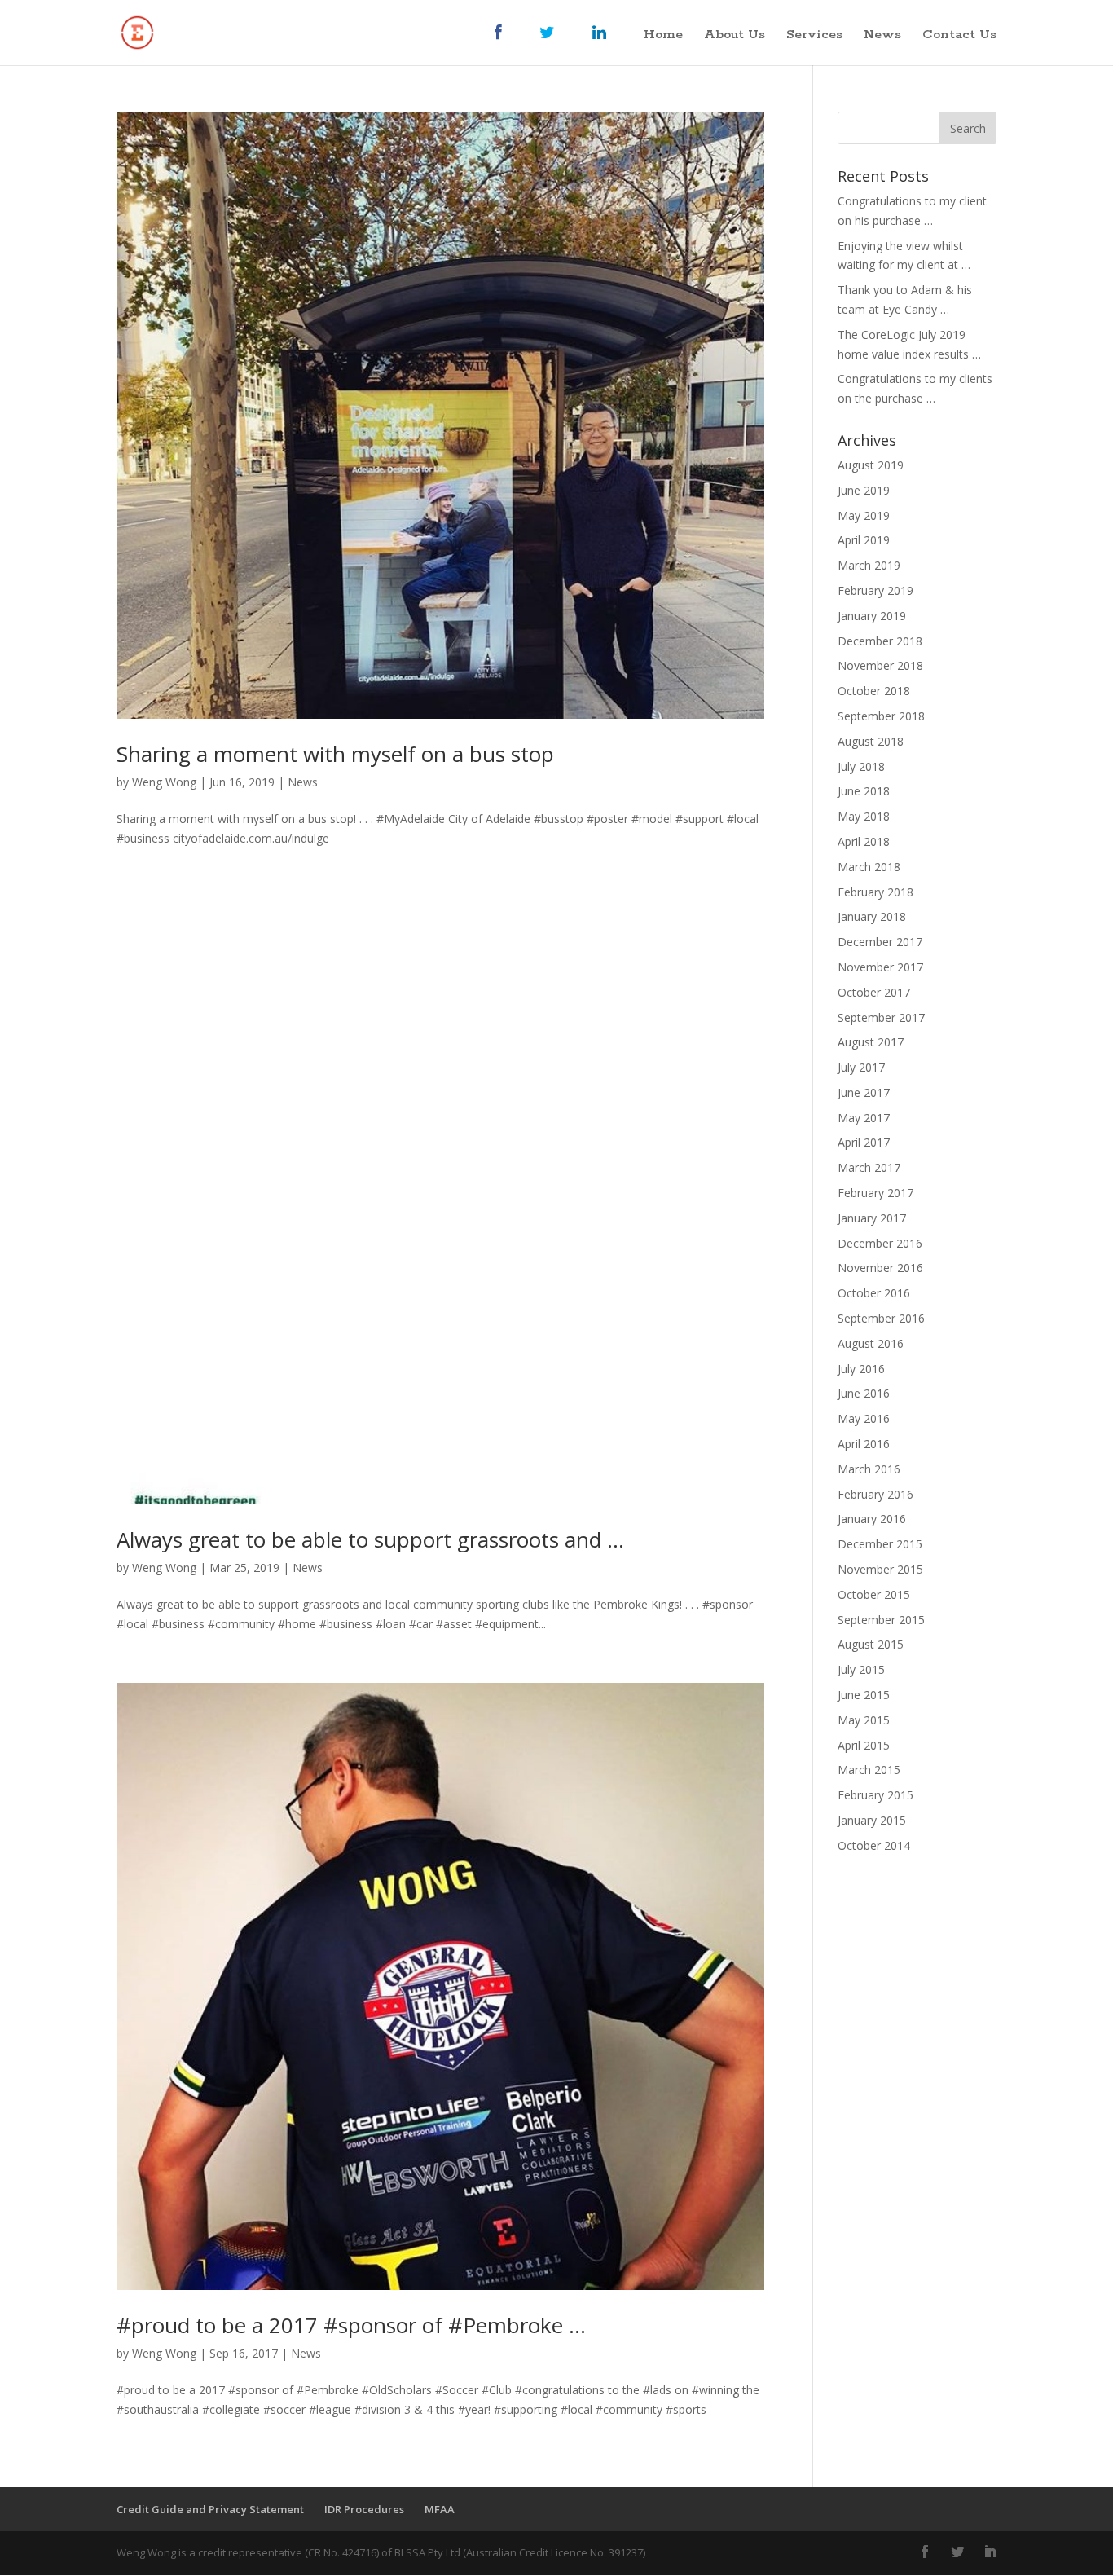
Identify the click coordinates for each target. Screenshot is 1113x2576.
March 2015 (869, 1770)
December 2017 (880, 942)
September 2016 (881, 1318)
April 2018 (864, 841)
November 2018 (880, 665)
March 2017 (869, 1167)
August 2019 (871, 465)
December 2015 (880, 1544)
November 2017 (880, 967)
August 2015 (871, 1644)
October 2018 (874, 691)
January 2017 (872, 1218)
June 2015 (864, 1695)
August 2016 (871, 1343)
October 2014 (874, 1845)
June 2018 (864, 791)
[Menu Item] (506, 45)
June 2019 (864, 490)
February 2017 (875, 1193)
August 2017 (871, 1042)
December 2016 (880, 1243)
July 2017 (861, 1067)
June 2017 (864, 1092)
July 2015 (861, 1669)
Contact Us (959, 36)
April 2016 (864, 1444)
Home (663, 36)
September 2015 (881, 1620)
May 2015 (864, 1720)
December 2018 (880, 641)
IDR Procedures (364, 2509)
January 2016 (872, 1519)
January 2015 (872, 1820)
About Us (735, 36)
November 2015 (880, 1569)
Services (814, 36)
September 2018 (881, 716)
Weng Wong (164, 782)
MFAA (440, 2509)
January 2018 (872, 916)
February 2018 (875, 892)
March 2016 (869, 1469)
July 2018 (861, 766)
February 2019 (875, 590)
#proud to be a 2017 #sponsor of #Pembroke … (351, 2325)
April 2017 (864, 1142)
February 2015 (875, 1795)
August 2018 (871, 741)
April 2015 (864, 1745)
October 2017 (874, 992)
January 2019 (872, 616)
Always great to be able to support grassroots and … (370, 1539)
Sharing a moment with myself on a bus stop (335, 754)
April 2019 (864, 540)
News (882, 36)
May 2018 (864, 816)
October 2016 (874, 1293)
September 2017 (881, 1017)
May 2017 (864, 1118)
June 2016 (864, 1393)
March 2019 (869, 565)
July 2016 (861, 1369)
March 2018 (869, 867)
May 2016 (864, 1418)
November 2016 (880, 1268)
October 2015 (874, 1594)
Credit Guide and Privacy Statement (210, 2509)
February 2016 (875, 1494)
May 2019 (864, 515)
